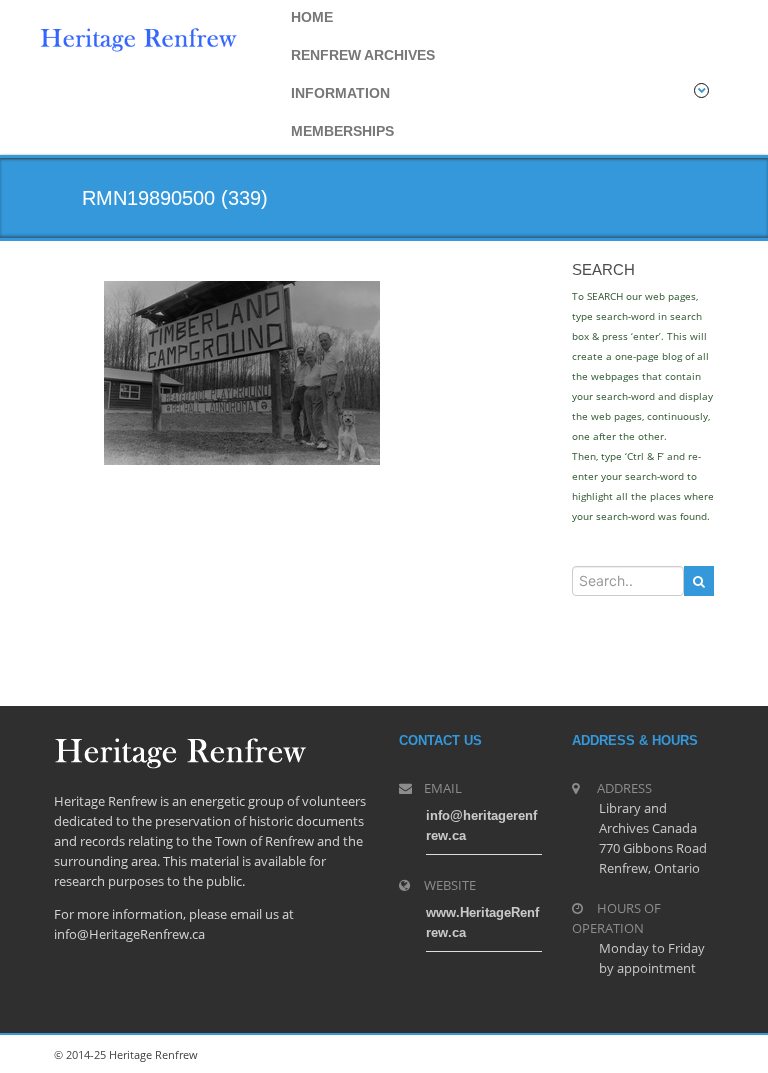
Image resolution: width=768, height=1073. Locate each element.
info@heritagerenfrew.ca (481, 825)
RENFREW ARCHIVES (363, 55)
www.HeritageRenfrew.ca (482, 922)
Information (340, 93)
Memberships (342, 131)
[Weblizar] (138, 37)
